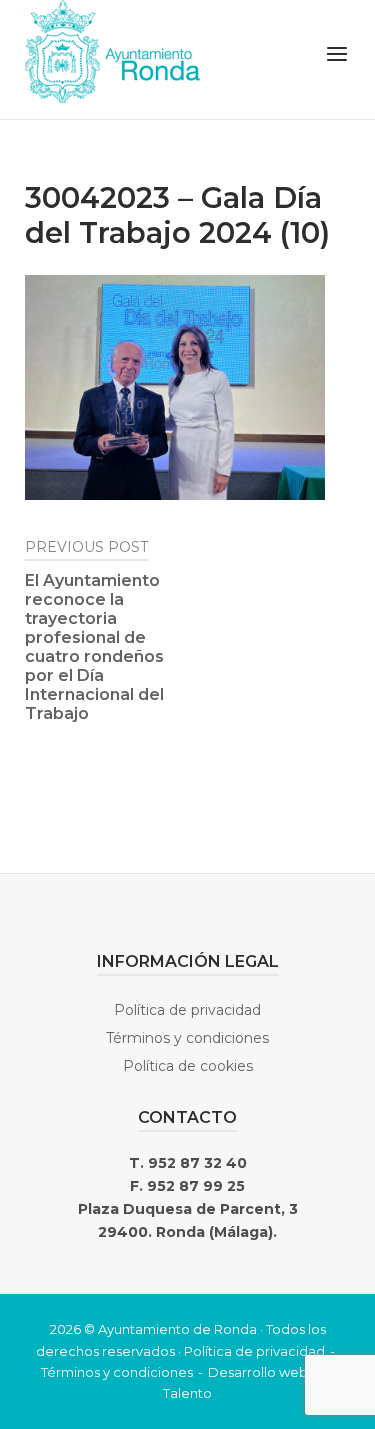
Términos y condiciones (187, 1038)
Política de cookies (188, 1066)
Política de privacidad (187, 1010)
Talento (187, 1393)
